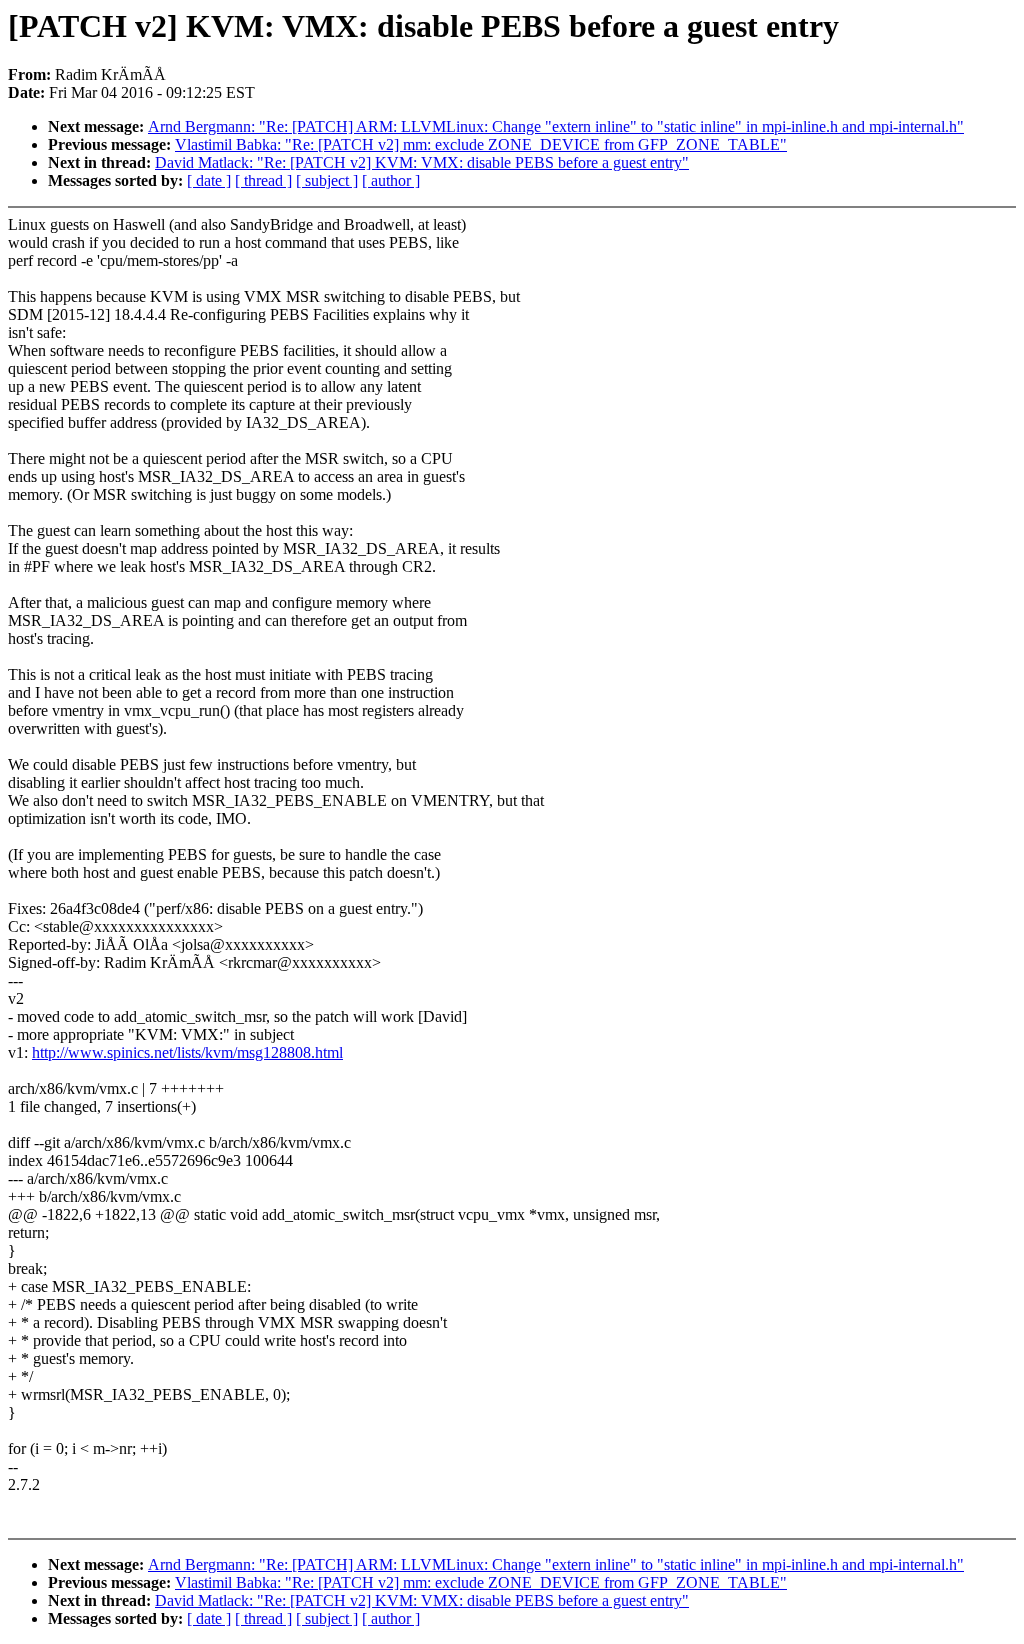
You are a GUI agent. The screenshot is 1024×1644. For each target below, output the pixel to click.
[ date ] (209, 180)
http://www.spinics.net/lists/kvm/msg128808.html (187, 1052)
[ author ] (391, 180)
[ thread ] (263, 180)
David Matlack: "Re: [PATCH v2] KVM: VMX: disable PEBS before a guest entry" (422, 162)
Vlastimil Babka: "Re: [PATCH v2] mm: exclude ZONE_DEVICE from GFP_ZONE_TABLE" (481, 144)
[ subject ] (327, 180)
